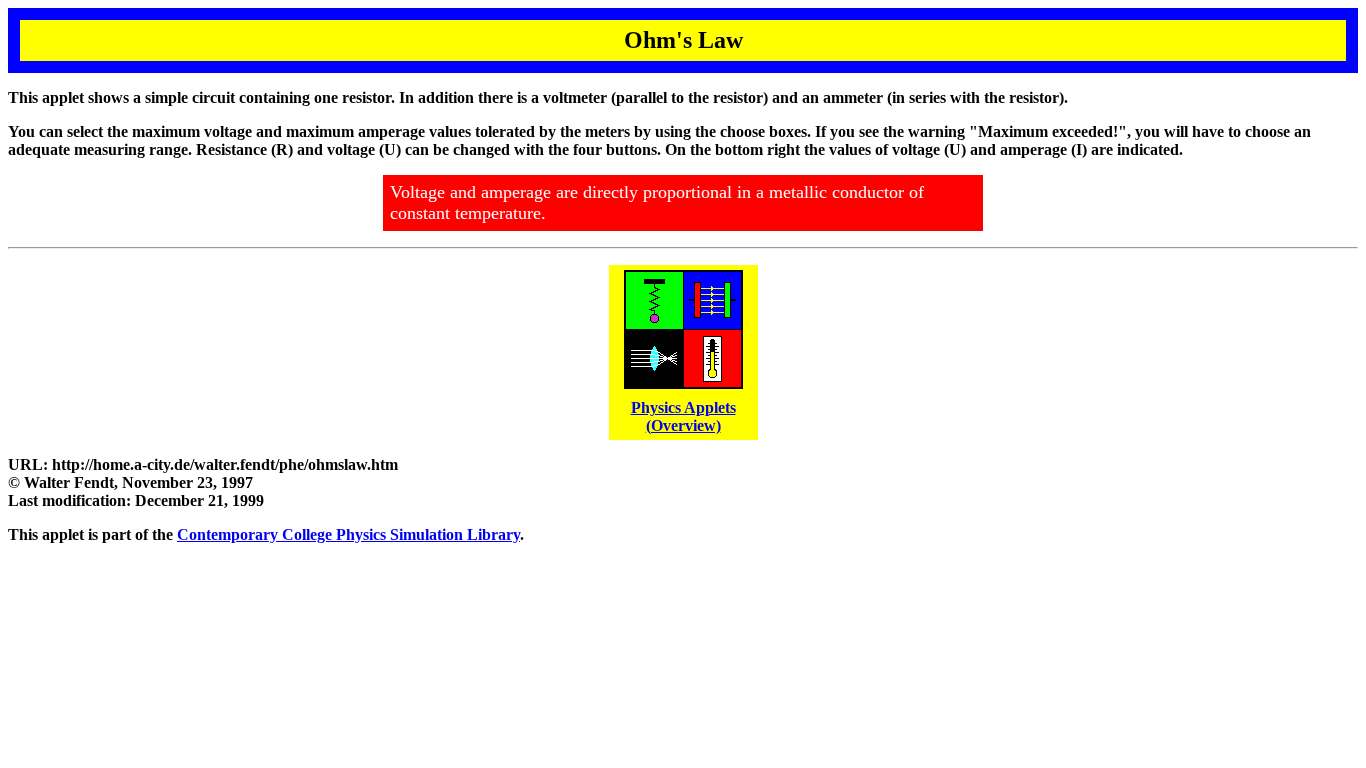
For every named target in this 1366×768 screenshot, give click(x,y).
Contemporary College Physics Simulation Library (348, 534)
